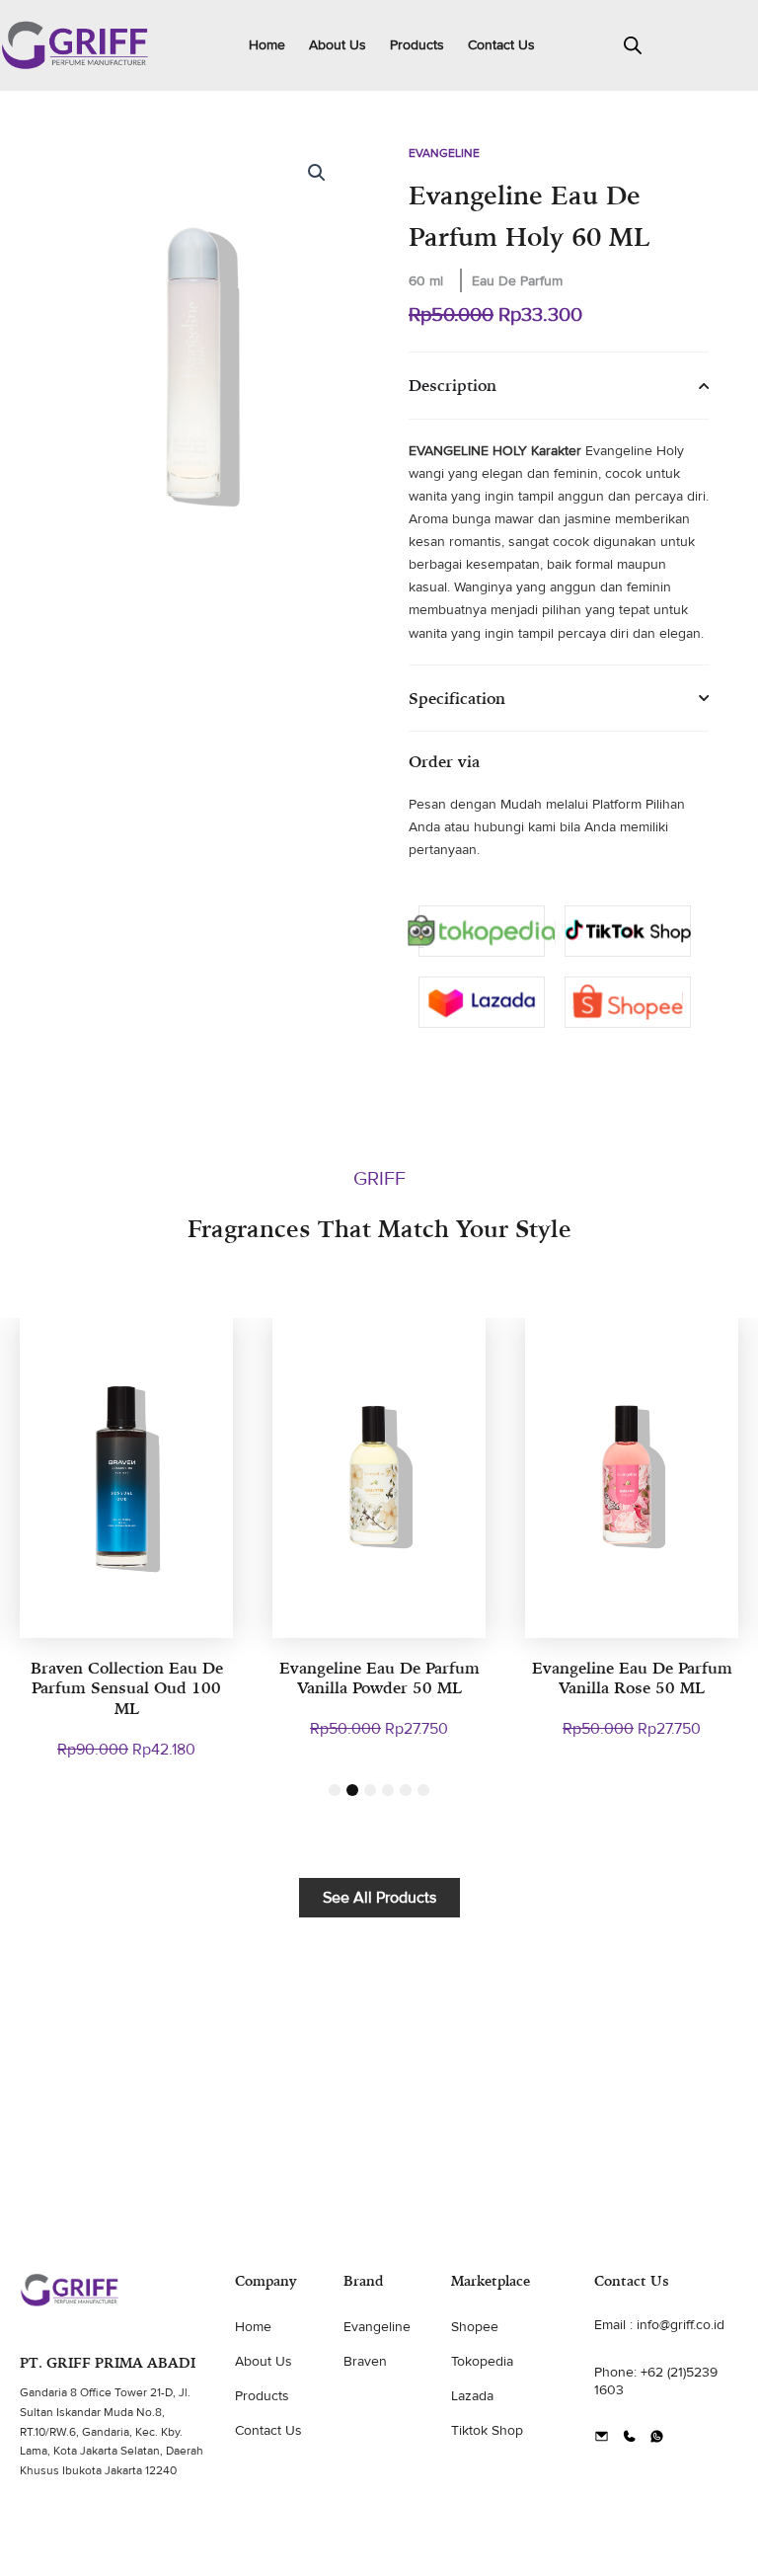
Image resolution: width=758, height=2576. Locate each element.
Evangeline (444, 154)
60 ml (426, 281)
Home (267, 45)
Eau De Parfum (517, 281)
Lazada (472, 2396)
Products (417, 45)
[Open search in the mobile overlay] (633, 45)
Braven (365, 2361)
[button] (317, 173)
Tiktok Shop (487, 2430)
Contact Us (501, 45)
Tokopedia (482, 2361)
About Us (338, 45)
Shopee (475, 2327)
